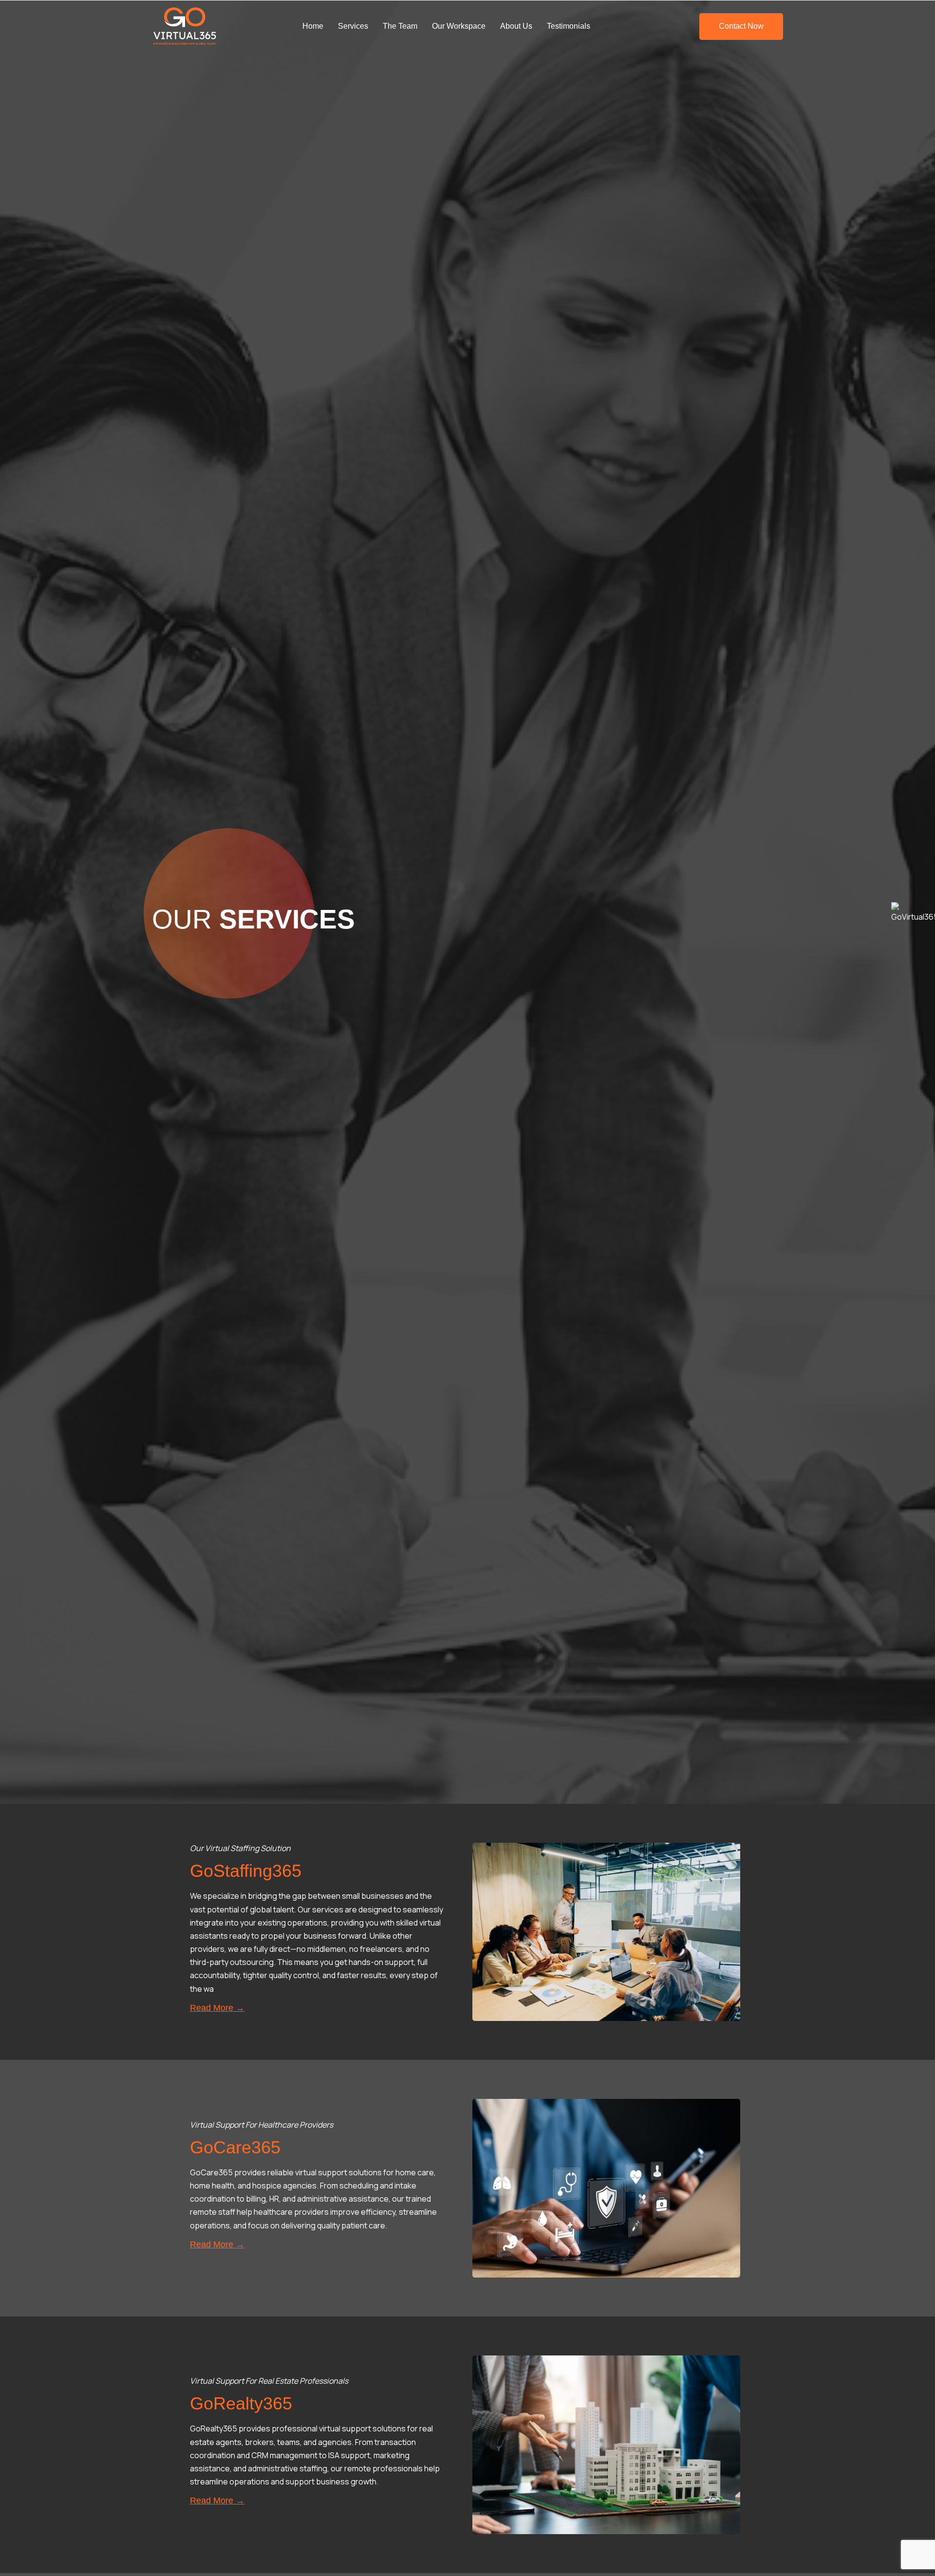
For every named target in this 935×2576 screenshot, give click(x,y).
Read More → (217, 2008)
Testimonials (569, 26)
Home (313, 26)
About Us (516, 26)
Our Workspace (459, 26)
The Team (400, 26)
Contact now (741, 26)
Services (353, 26)
